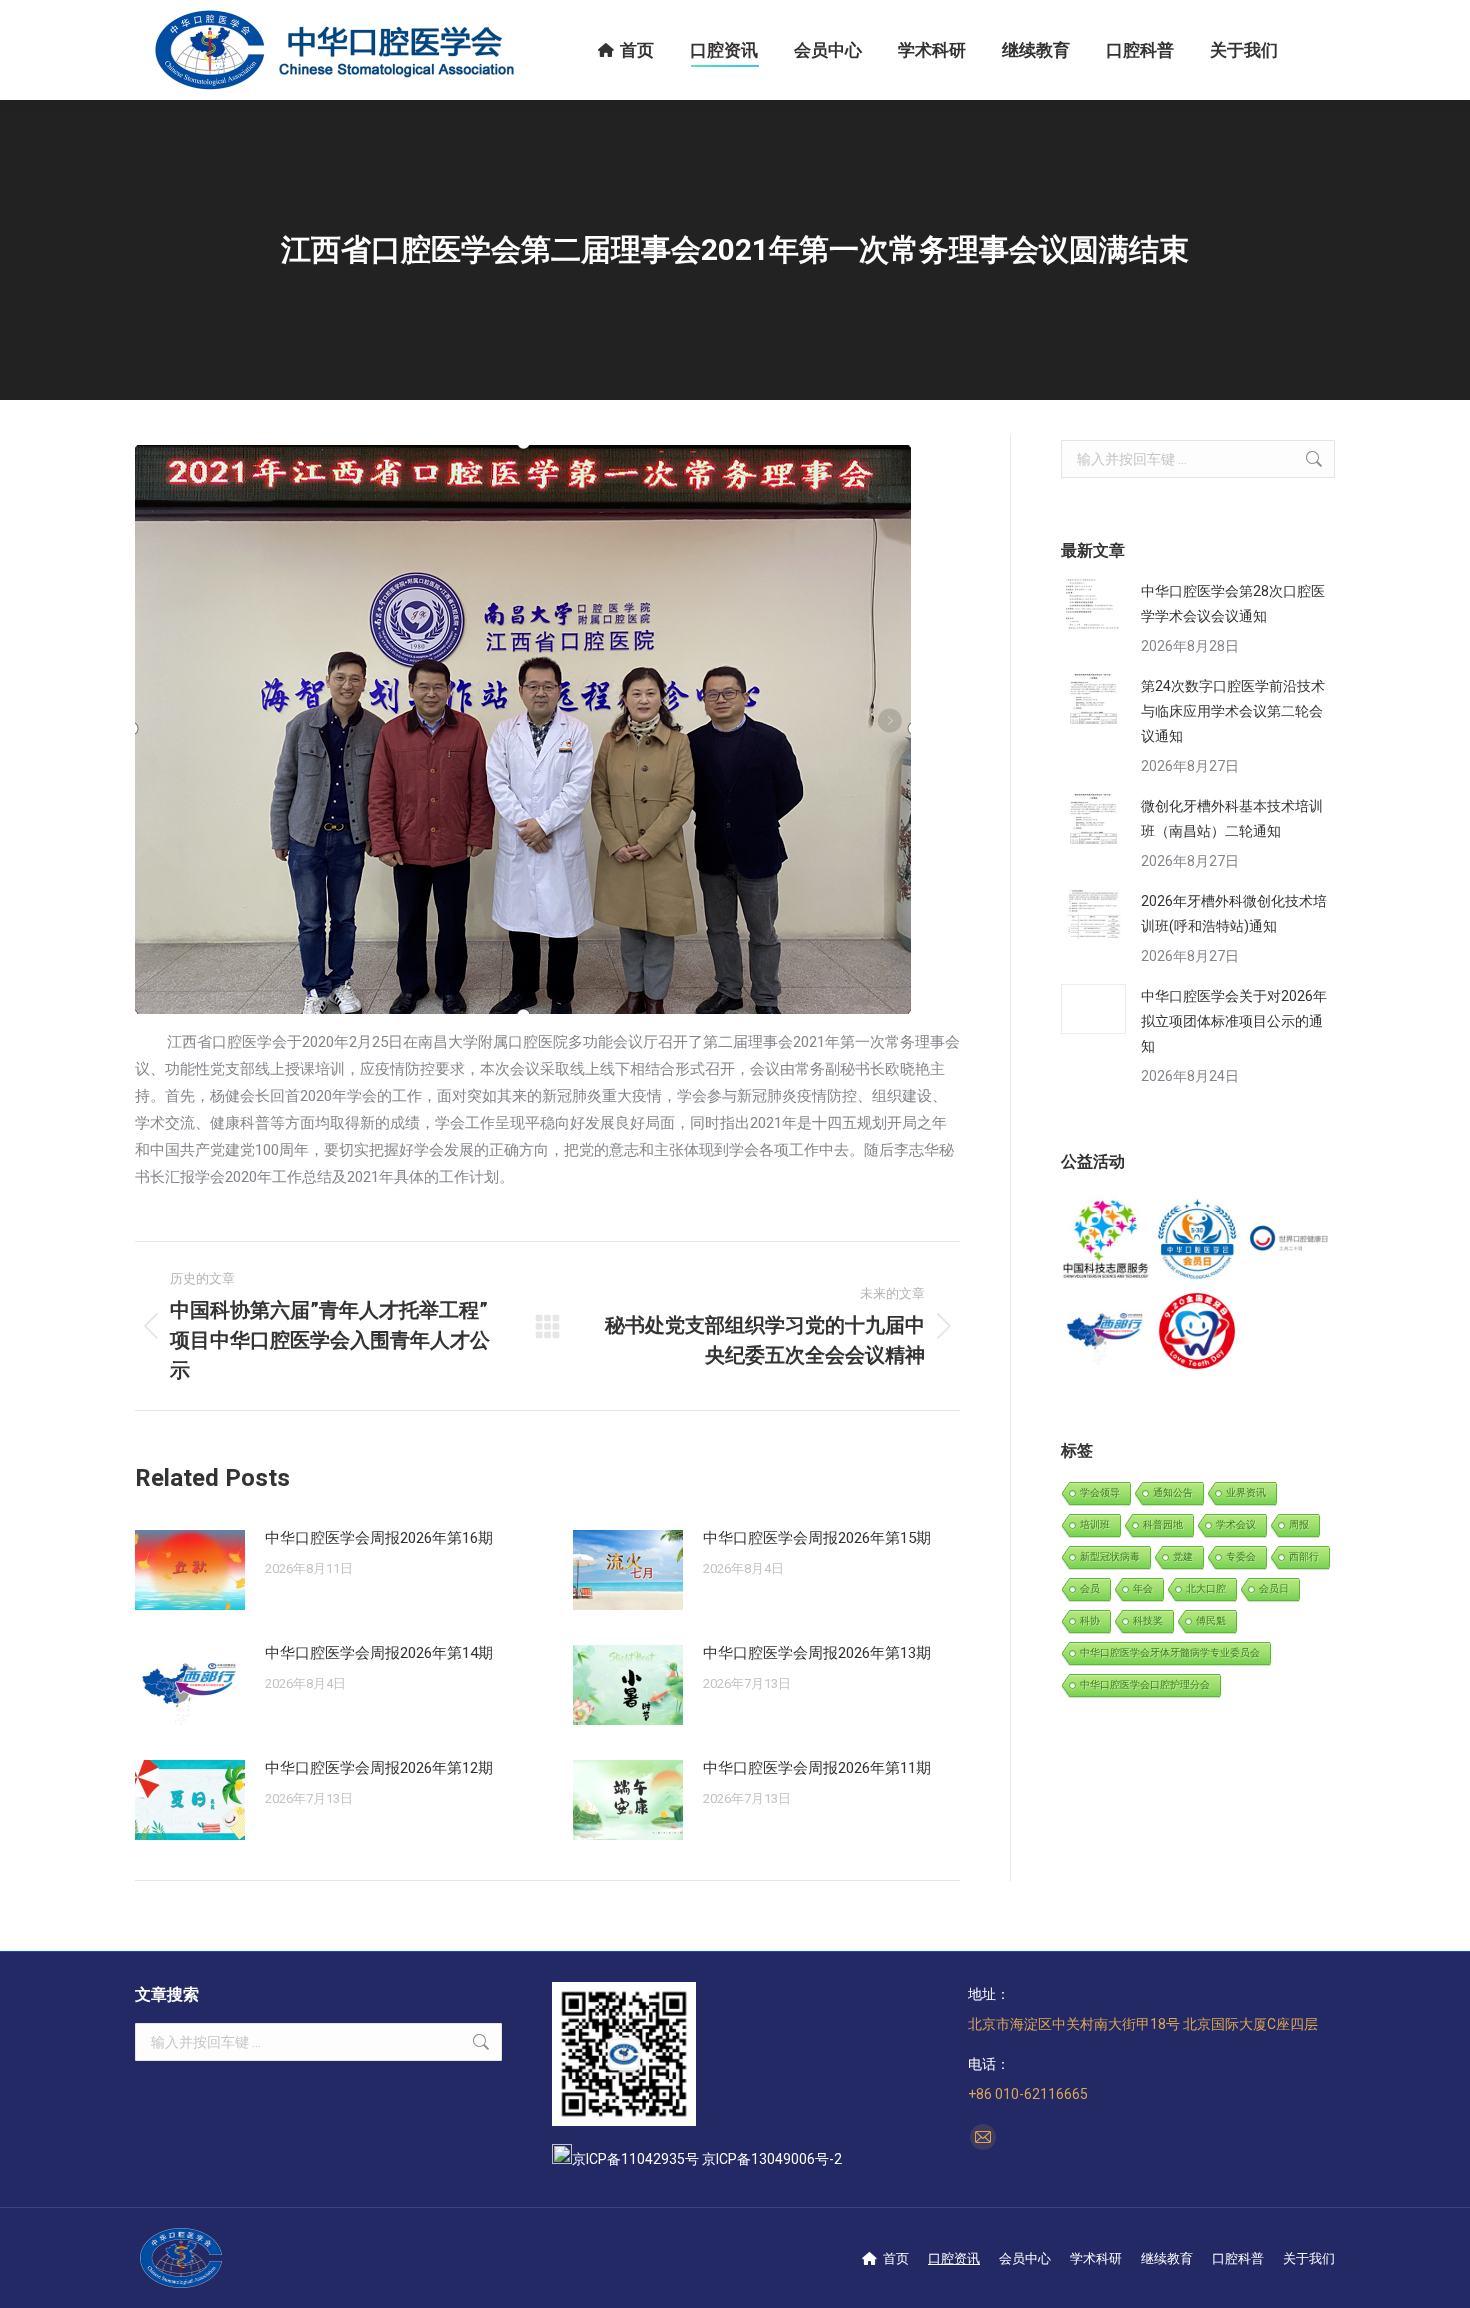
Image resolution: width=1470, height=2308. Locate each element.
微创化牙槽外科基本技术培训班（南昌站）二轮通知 (1232, 818)
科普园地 (1163, 1524)
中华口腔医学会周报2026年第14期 (379, 1653)
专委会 (1241, 1556)
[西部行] (1106, 1331)
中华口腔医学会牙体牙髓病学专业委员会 (1170, 1652)
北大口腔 (1206, 1588)
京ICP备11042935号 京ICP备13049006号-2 (707, 2159)
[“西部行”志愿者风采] (1106, 1240)
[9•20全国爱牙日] (1197, 1331)
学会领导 (1100, 1492)
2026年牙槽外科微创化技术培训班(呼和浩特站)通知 (1234, 913)
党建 (1183, 1556)
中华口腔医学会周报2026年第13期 (817, 1653)
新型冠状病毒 (1110, 1556)
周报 (1299, 1524)
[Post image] (190, 1570)
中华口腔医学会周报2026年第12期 (379, 1768)
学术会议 (1236, 1524)
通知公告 (1173, 1492)
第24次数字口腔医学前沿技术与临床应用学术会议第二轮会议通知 (1233, 711)
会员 (1090, 1588)
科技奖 (1148, 1620)
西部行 (1304, 1556)
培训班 (1095, 1524)
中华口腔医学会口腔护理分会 (1145, 1684)
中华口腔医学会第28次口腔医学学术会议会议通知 (1233, 603)
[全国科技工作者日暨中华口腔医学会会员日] (1197, 1240)
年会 (1143, 1588)
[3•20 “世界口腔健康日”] (1289, 1240)
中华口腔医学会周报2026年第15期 (817, 1538)
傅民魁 (1211, 1620)
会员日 (1274, 1588)
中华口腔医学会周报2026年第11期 (817, 1768)
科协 (1090, 1620)
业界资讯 (1246, 1492)
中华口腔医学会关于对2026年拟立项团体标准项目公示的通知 (1234, 1021)
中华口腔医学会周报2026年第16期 (379, 1538)
